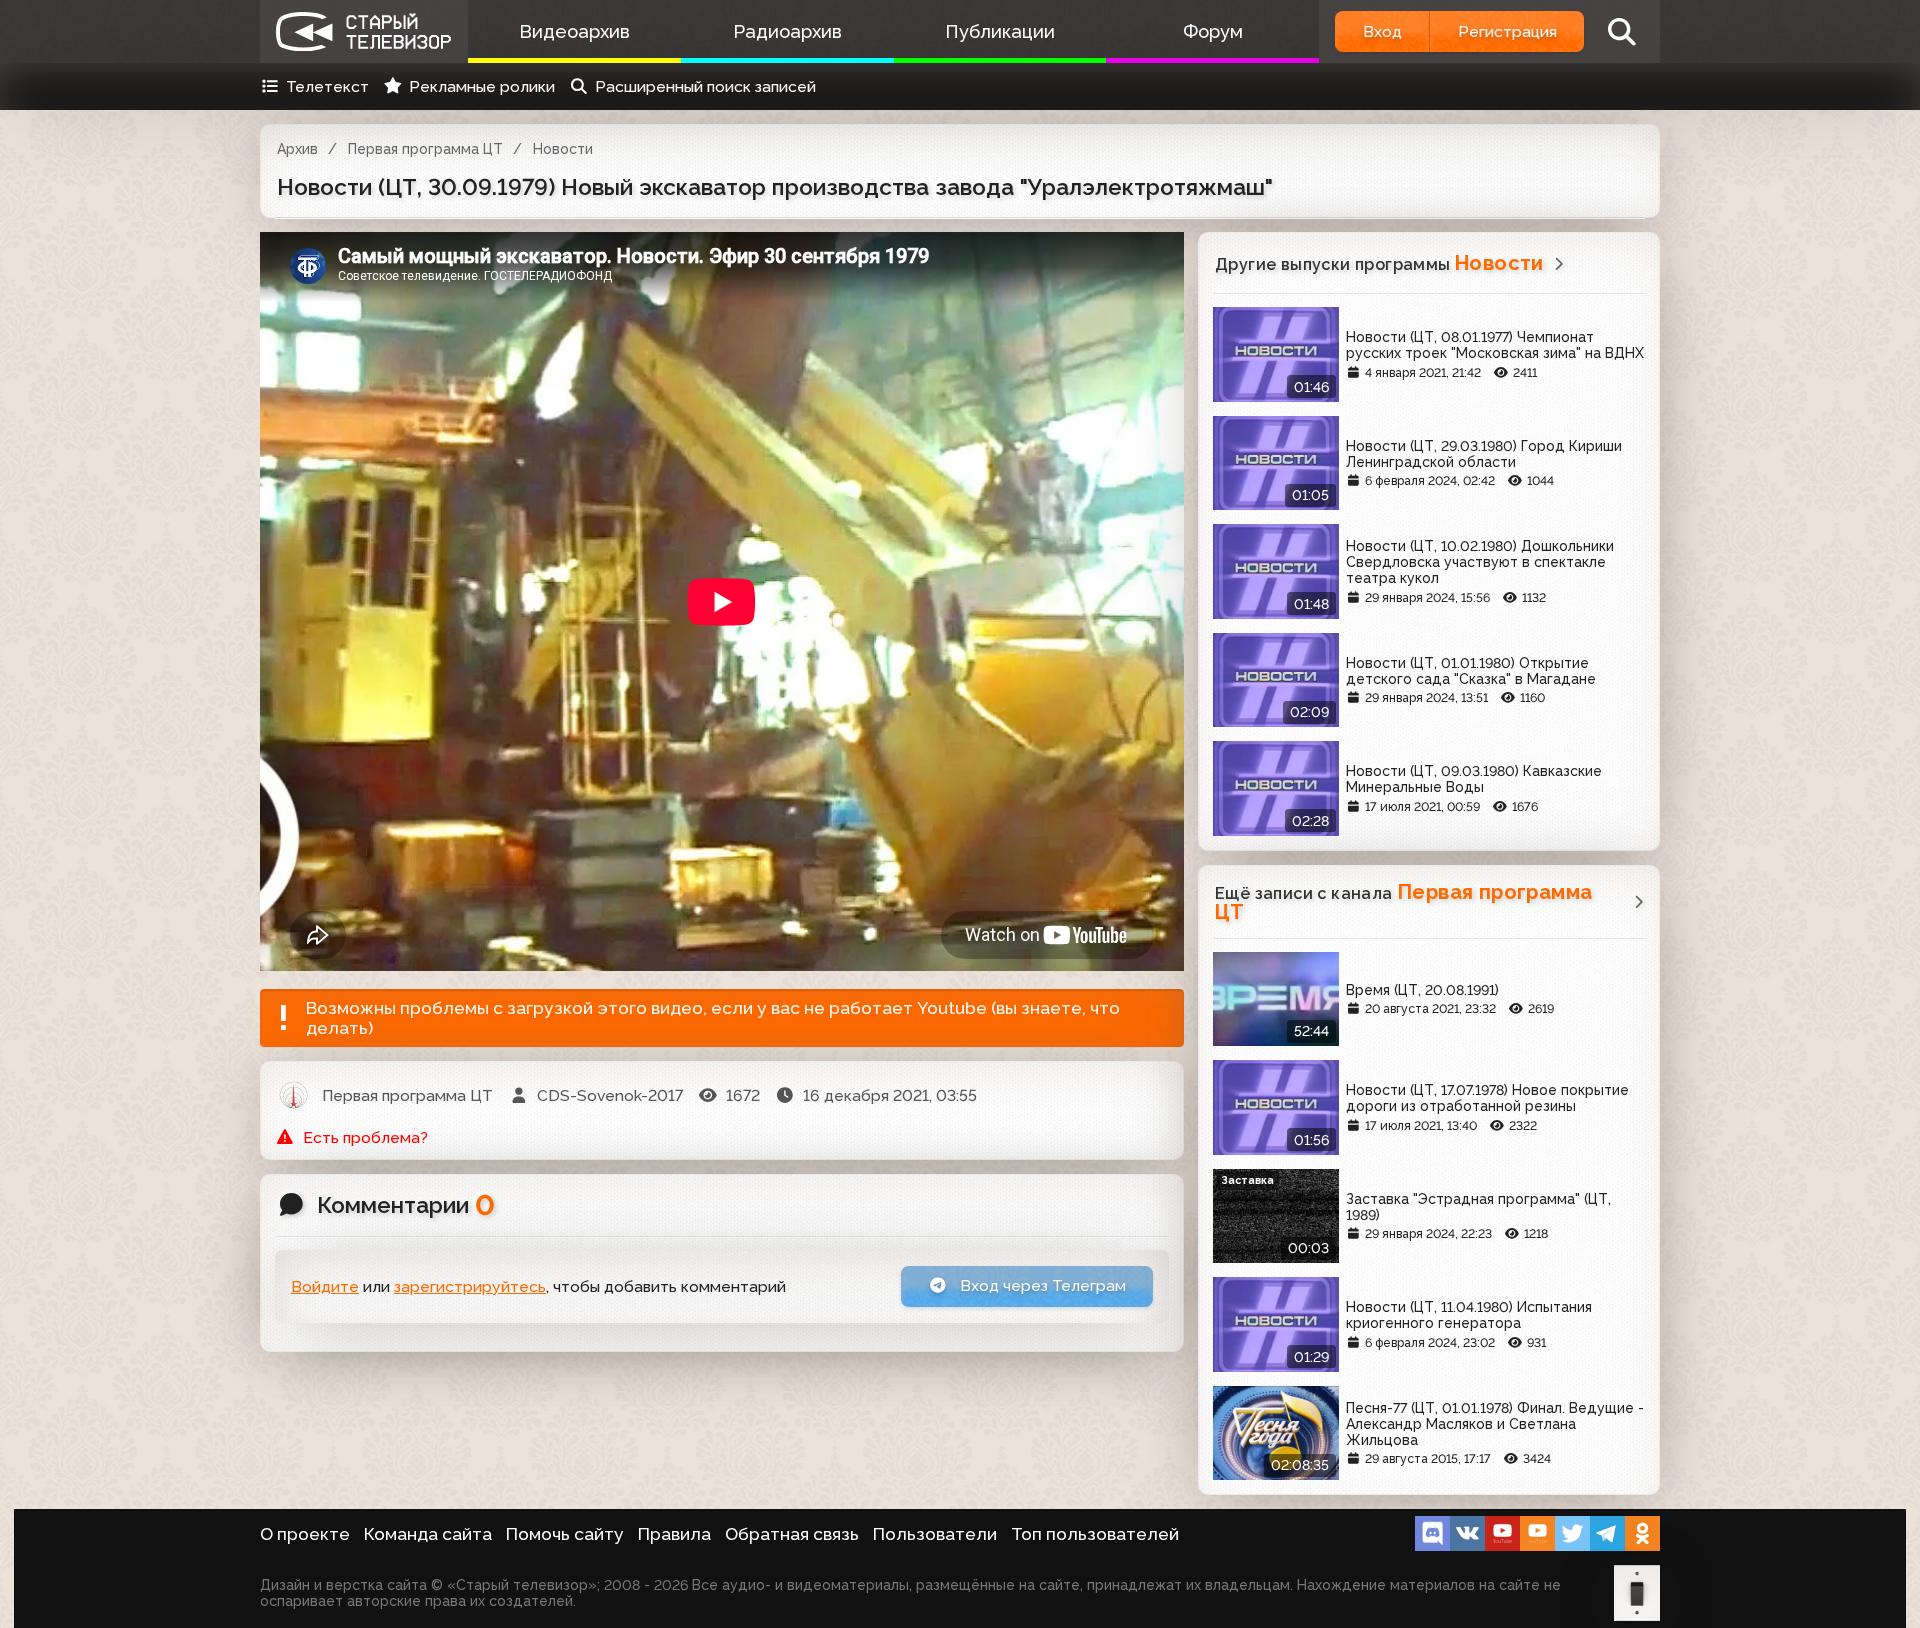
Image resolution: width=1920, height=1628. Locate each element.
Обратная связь (792, 1534)
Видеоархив (574, 31)
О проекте (305, 1534)
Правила (674, 1534)
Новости (563, 149)
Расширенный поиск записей (705, 86)
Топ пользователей (1095, 1534)
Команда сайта (428, 1534)
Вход (1382, 31)
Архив (297, 149)
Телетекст (327, 86)
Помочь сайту (565, 1534)
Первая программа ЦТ (425, 149)
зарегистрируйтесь (470, 1286)
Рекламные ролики (482, 86)
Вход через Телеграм (1041, 1285)
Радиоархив (787, 31)
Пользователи (935, 1534)
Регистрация (1507, 31)
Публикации (1000, 31)
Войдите (325, 1286)
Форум (1213, 31)
